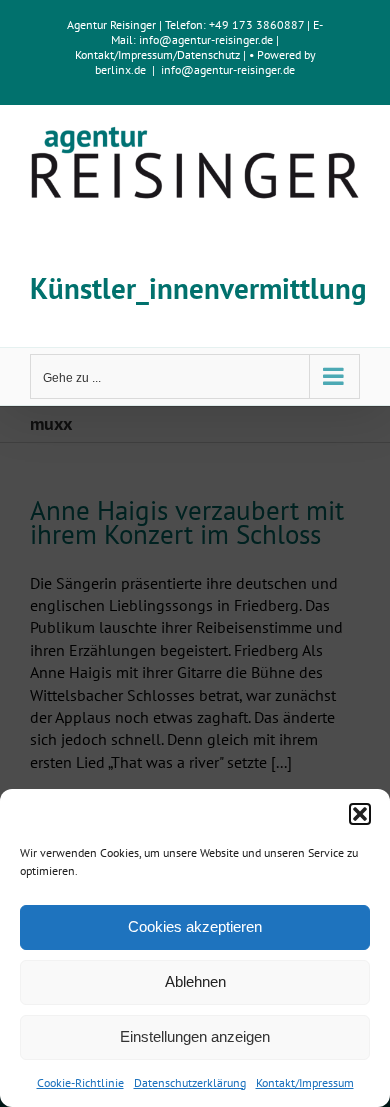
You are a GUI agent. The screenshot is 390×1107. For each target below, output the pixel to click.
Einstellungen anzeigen (195, 1036)
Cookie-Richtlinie (80, 1082)
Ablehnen (195, 981)
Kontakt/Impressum (305, 1082)
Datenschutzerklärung (190, 1082)
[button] (360, 814)
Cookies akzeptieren (195, 926)
